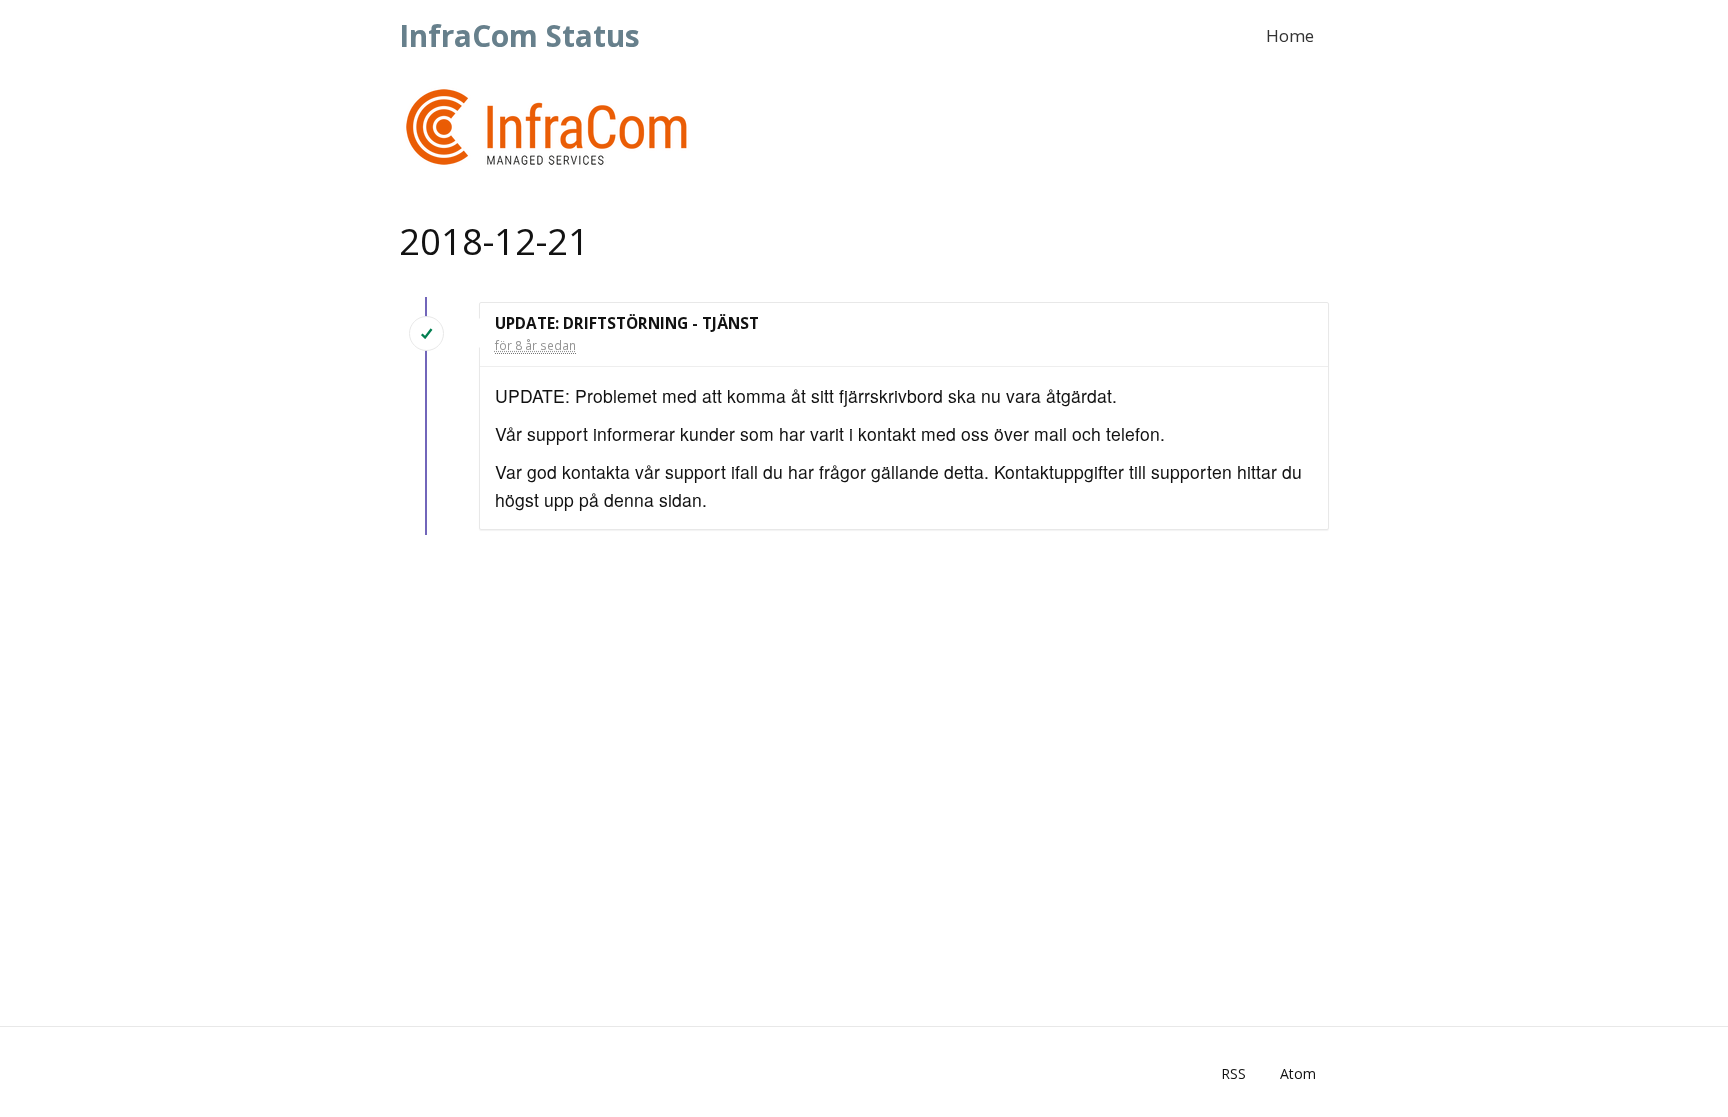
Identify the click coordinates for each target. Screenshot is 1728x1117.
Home (1290, 35)
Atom (1298, 1073)
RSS (1233, 1073)
